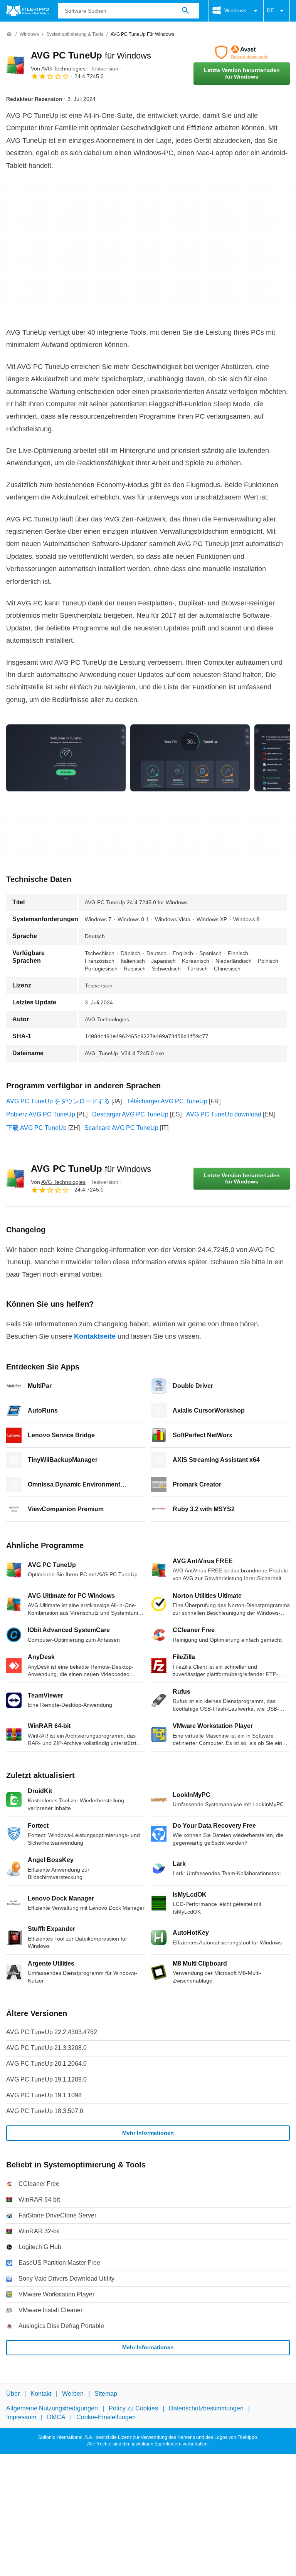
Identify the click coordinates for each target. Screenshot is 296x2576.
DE (270, 10)
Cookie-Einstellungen (106, 2417)
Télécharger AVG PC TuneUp (167, 1101)
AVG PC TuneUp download (224, 1114)
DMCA (56, 2417)
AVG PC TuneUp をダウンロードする (58, 1101)
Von (58, 69)
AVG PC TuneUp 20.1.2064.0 (46, 2064)
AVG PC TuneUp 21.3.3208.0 (46, 2048)
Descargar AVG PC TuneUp (130, 1114)
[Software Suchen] (185, 11)
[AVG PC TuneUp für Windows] (15, 65)
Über (13, 2394)
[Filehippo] (28, 11)
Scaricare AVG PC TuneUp (121, 1128)
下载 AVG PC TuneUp (36, 1128)
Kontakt (41, 2394)
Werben (73, 2394)
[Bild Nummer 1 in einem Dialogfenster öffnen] (190, 758)
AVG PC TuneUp (91, 55)
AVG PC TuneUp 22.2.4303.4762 (52, 2032)
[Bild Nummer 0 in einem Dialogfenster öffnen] (66, 758)
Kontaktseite (95, 1336)
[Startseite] (9, 34)
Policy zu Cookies (133, 2408)
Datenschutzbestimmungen (206, 2408)
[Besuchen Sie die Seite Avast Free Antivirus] (242, 52)
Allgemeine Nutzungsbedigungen (52, 2408)
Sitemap (106, 2394)
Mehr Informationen (148, 2133)
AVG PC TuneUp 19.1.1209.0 (46, 2079)
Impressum (21, 2417)
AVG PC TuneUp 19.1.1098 (44, 2095)
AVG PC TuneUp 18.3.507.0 (45, 2111)
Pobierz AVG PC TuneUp (41, 1114)
